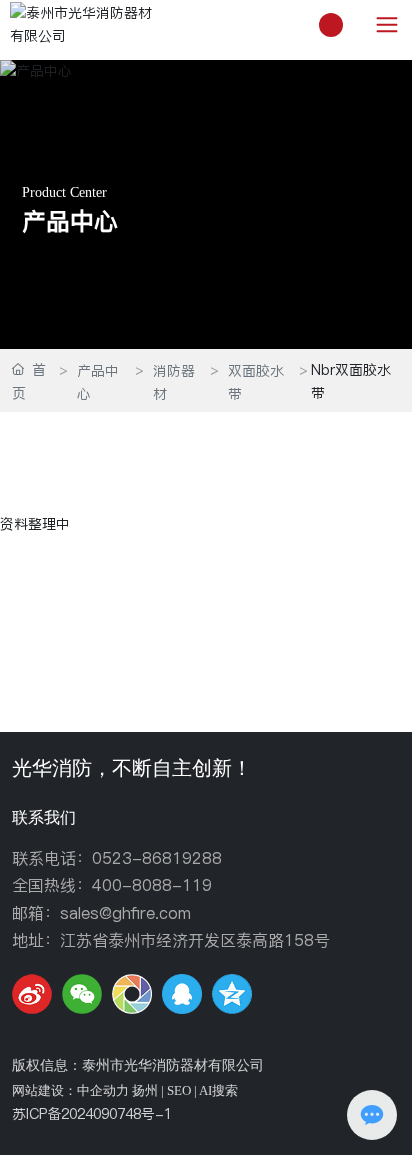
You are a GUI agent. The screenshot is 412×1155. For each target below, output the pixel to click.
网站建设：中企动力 (70, 1090)
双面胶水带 (256, 382)
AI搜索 (218, 1090)
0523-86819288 (157, 858)
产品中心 (70, 222)
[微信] (82, 994)
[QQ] (182, 994)
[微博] (32, 994)
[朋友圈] (132, 994)
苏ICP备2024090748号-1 (92, 1114)
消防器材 (174, 382)
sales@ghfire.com (125, 913)
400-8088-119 (152, 885)
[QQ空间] (232, 994)
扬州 (145, 1090)
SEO (179, 1090)
